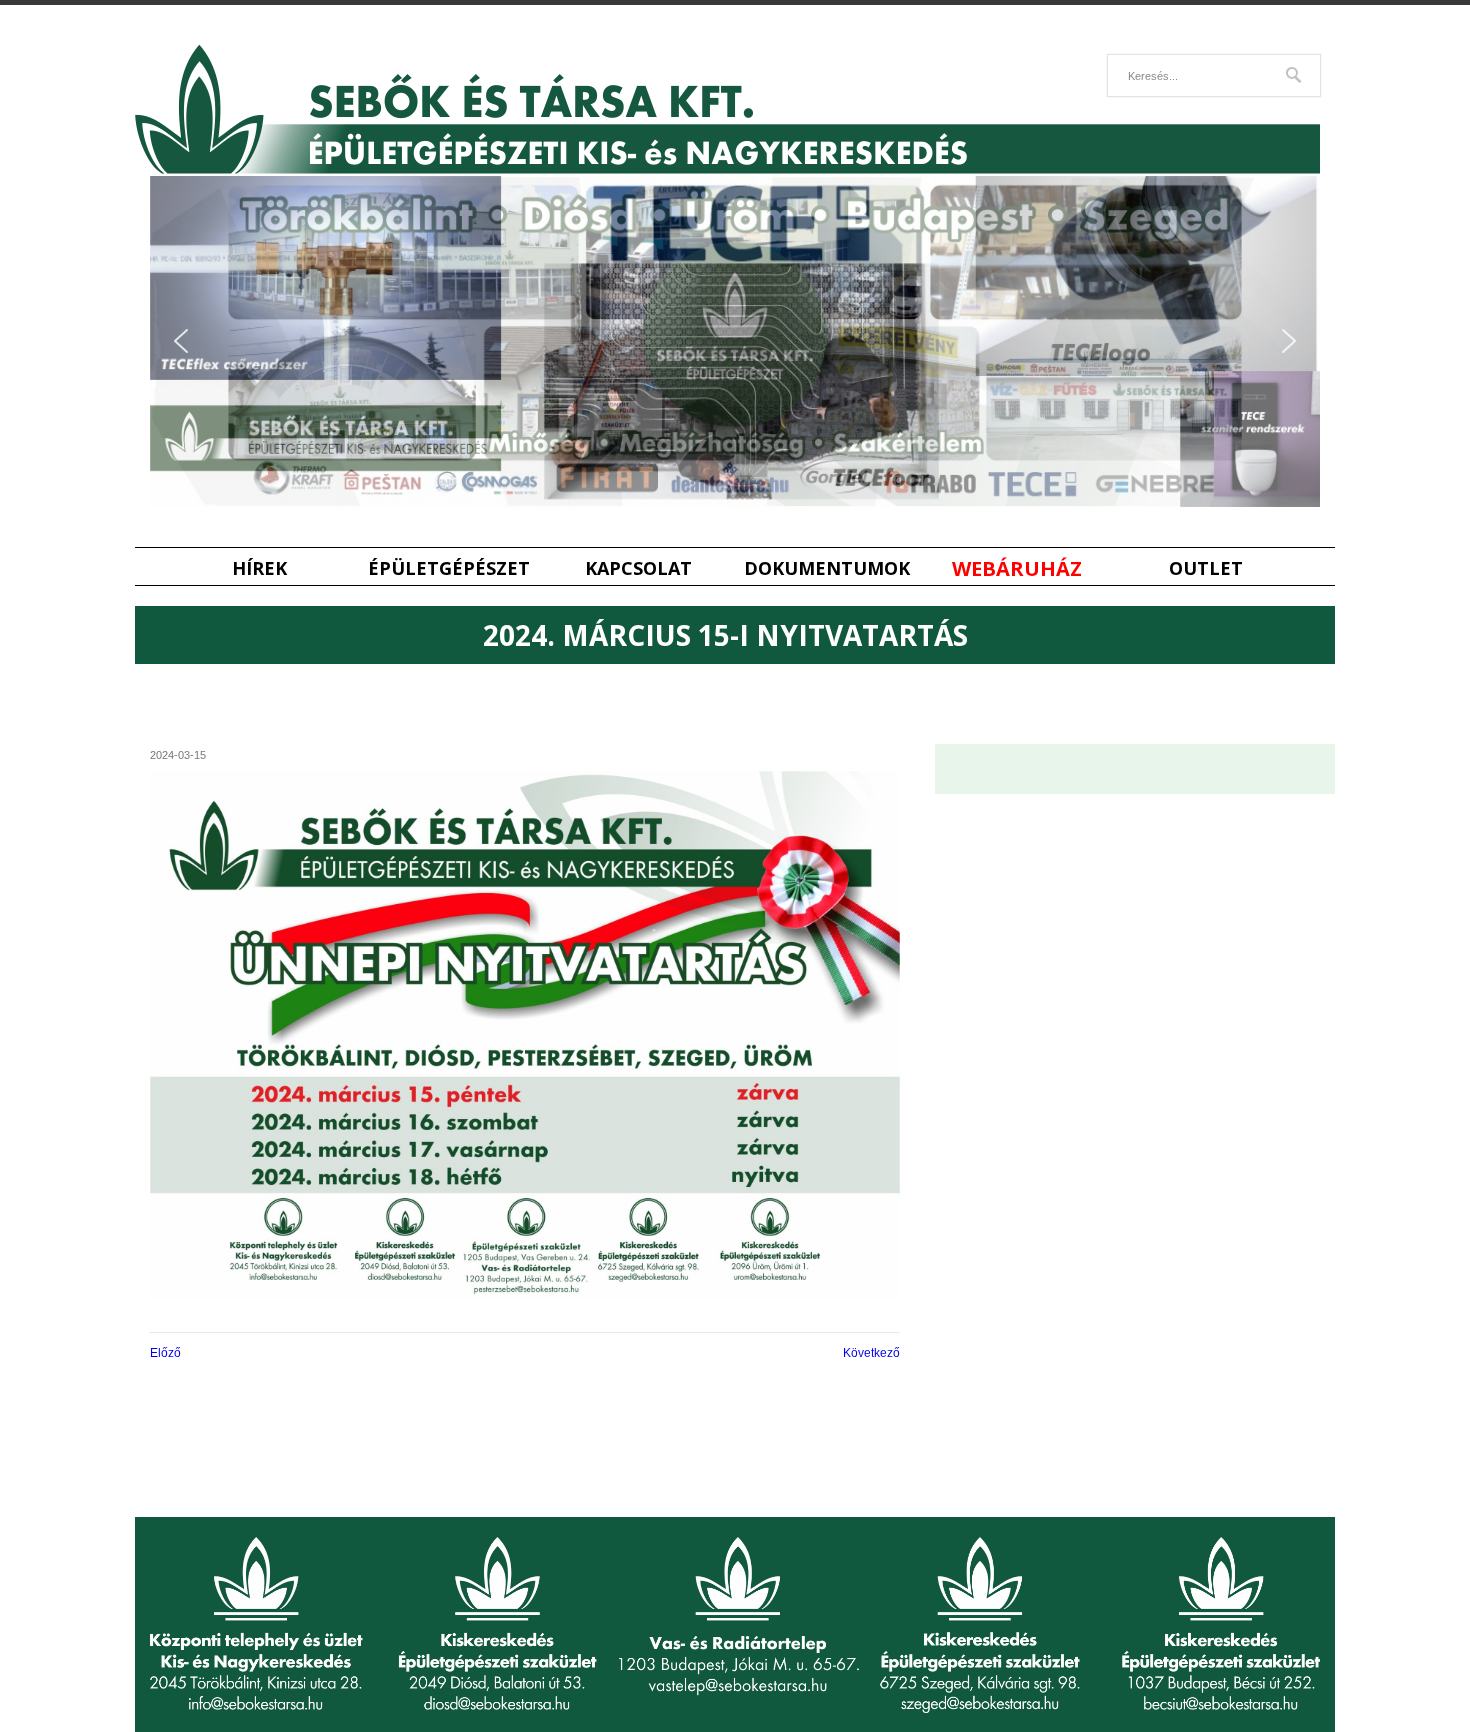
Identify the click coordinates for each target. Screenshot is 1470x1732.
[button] (181, 341)
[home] (727, 169)
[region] (735, 341)
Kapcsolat (638, 568)
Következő (871, 1353)
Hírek (259, 568)
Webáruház (1017, 568)
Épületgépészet (449, 568)
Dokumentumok (827, 568)
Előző (165, 1353)
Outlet (1206, 568)
